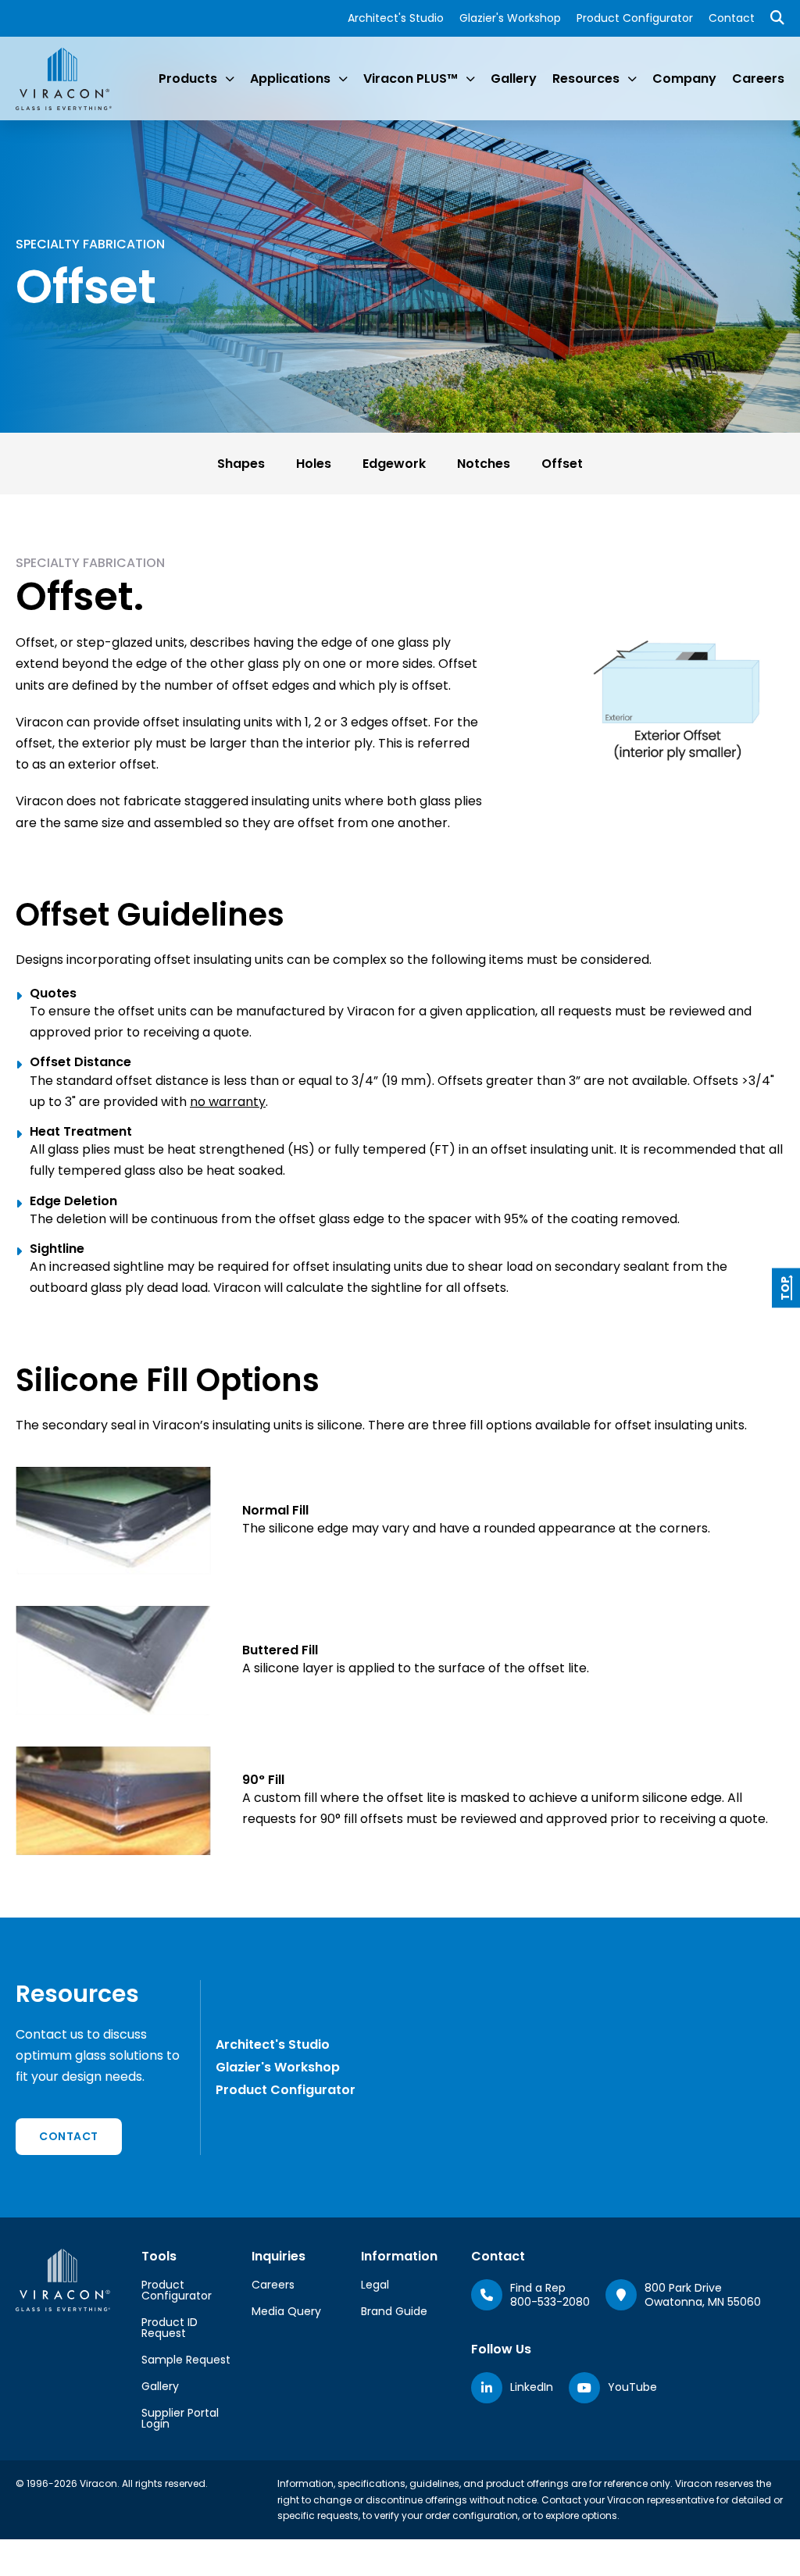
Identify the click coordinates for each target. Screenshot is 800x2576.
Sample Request (186, 2360)
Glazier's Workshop (510, 18)
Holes (314, 464)
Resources (586, 78)
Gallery (514, 78)
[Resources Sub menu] (632, 79)
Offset (562, 464)
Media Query (286, 2311)
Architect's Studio (396, 18)
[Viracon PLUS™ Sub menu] (470, 79)
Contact (732, 18)
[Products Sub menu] (230, 79)
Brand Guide (394, 2311)
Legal (375, 2285)
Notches (484, 464)
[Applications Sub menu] (343, 79)
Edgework (394, 464)
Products (188, 78)
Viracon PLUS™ (411, 78)
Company (684, 78)
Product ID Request (170, 2328)
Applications (290, 78)
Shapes (241, 464)
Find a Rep (538, 2288)
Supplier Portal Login (180, 2418)
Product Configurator (635, 18)
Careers (758, 78)
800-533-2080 (550, 2302)
